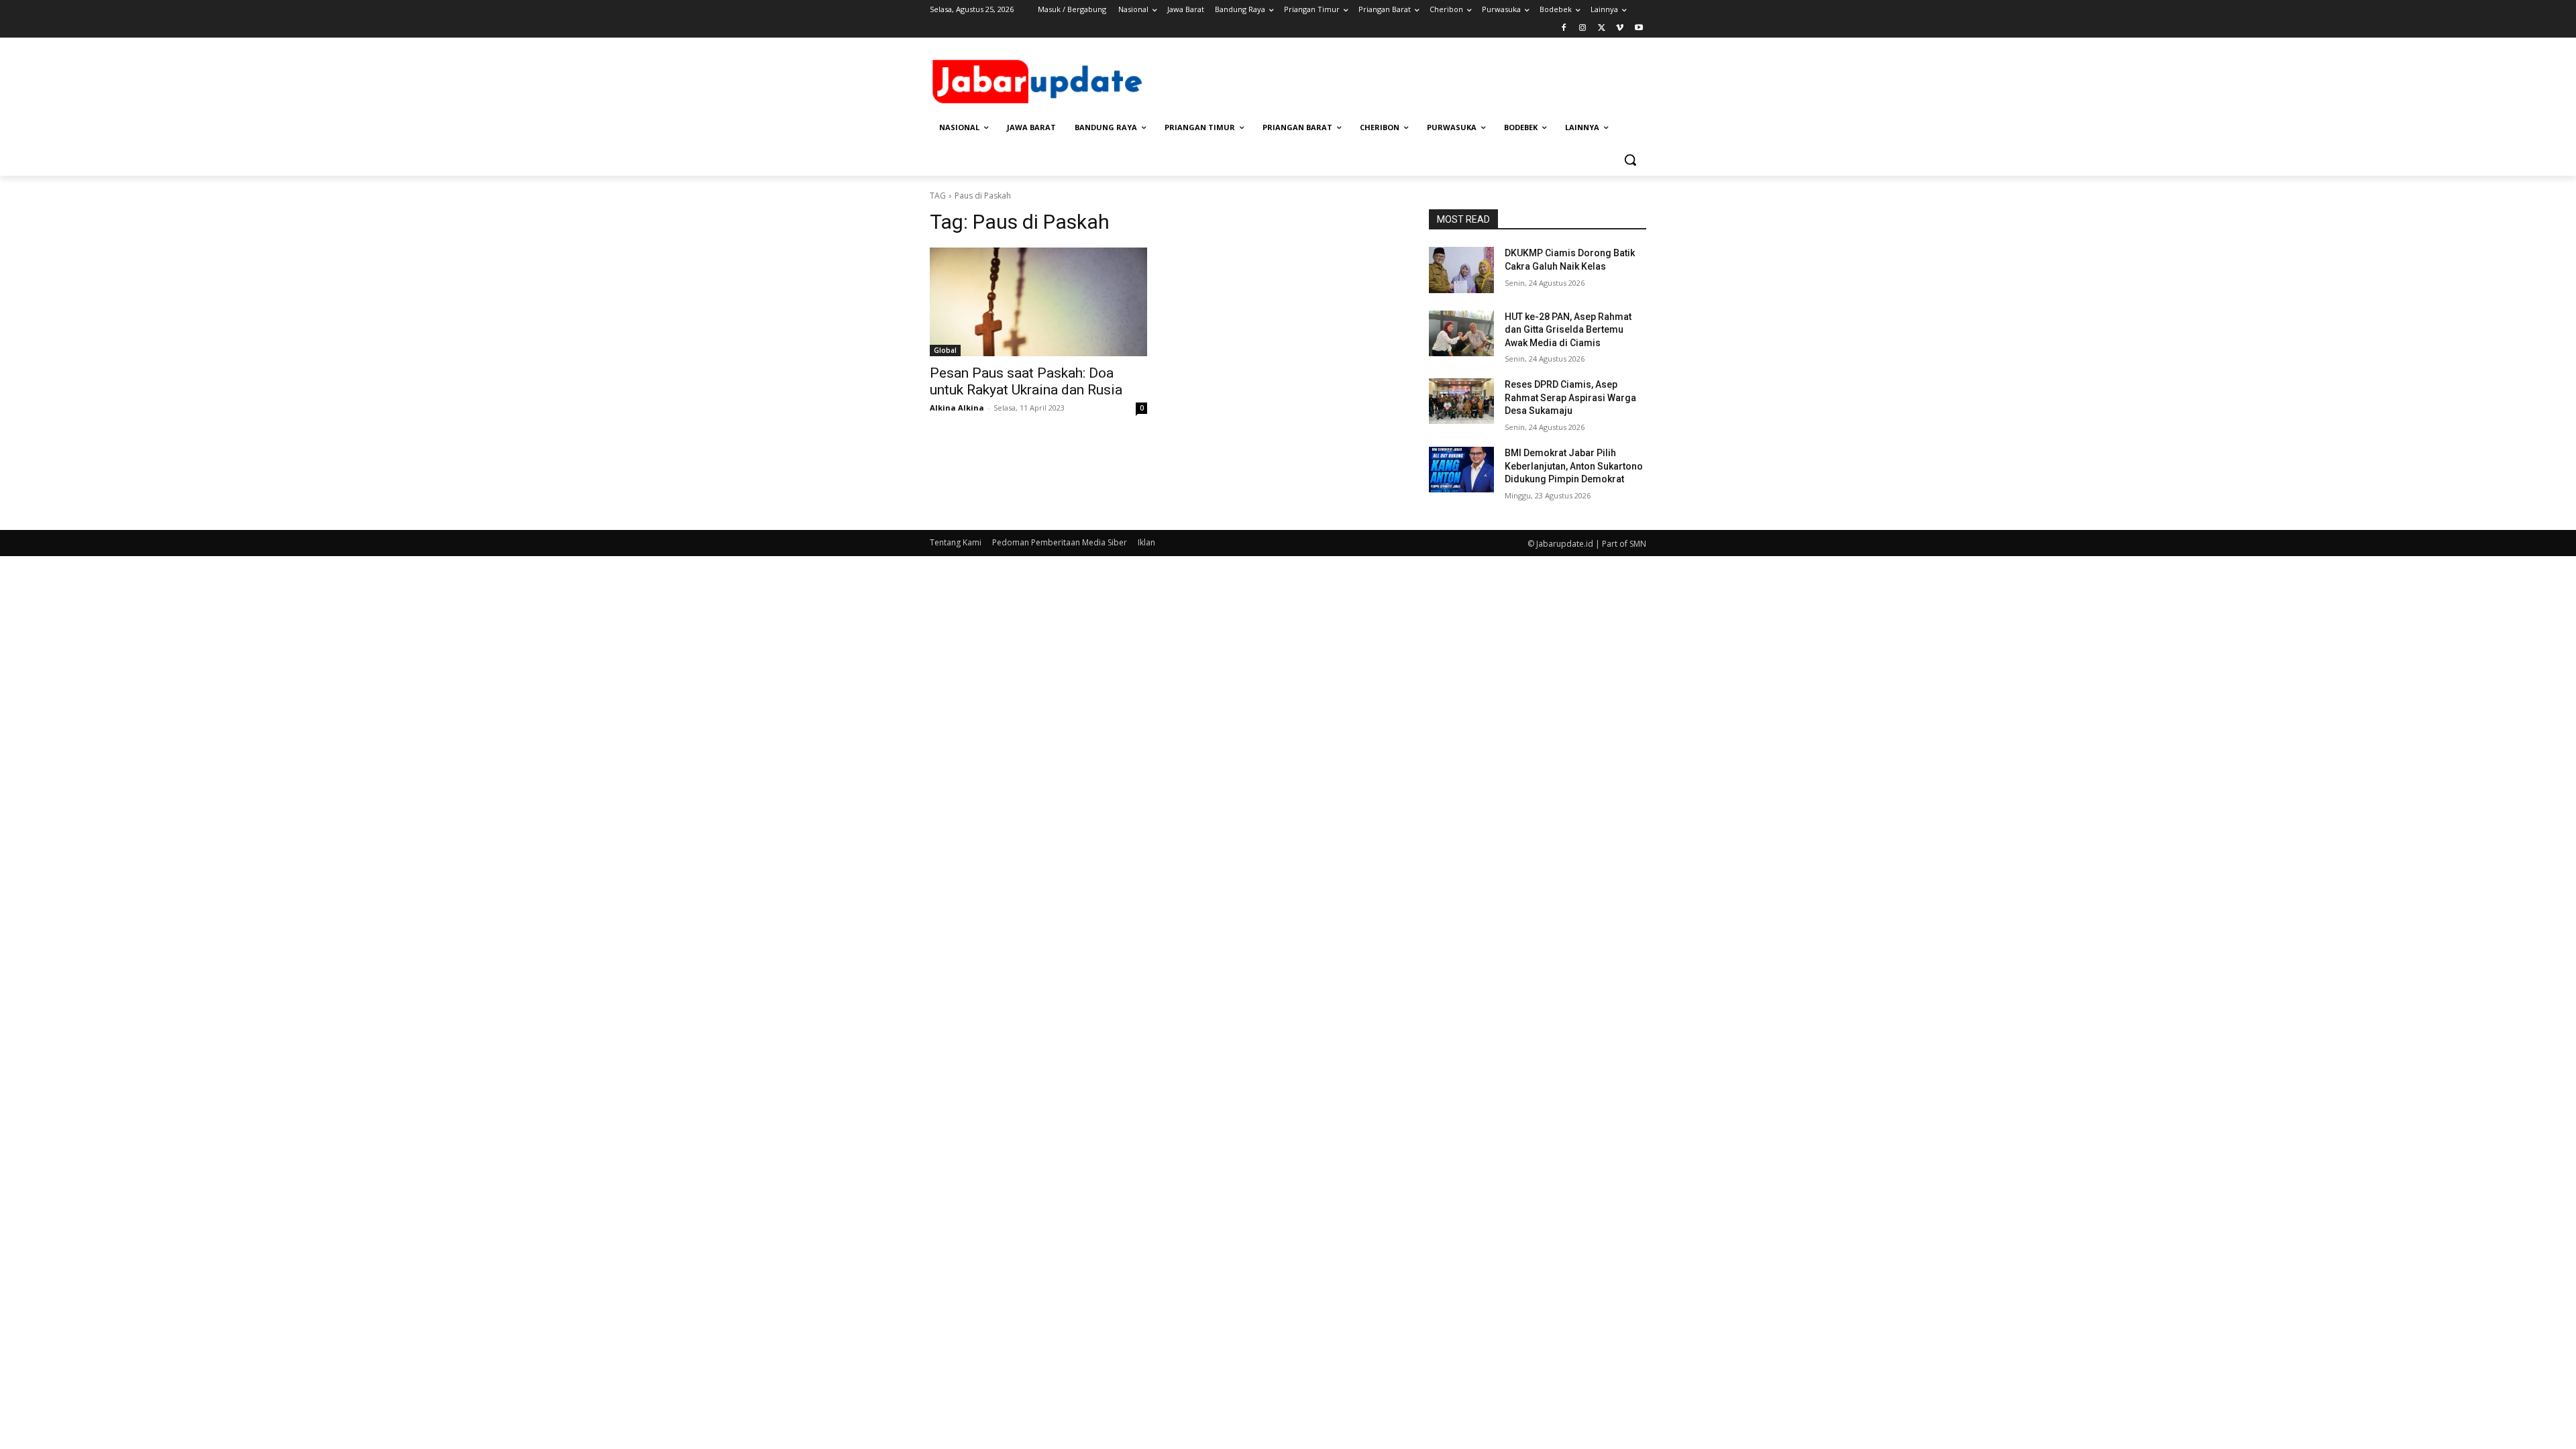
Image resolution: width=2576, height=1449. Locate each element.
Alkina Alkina (957, 408)
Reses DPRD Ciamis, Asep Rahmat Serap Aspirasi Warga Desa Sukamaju (1570, 397)
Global (945, 350)
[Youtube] (1639, 29)
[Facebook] (1564, 29)
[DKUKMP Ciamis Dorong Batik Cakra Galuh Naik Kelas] (1461, 270)
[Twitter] (1602, 29)
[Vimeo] (1620, 29)
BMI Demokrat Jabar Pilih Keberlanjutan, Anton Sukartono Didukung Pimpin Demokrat (1574, 466)
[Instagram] (1583, 29)
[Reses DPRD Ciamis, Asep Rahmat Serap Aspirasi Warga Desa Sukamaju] (1461, 401)
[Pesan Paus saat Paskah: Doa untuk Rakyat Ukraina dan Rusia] (1038, 302)
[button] (1630, 160)
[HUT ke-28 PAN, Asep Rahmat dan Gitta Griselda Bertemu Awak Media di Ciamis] (1461, 333)
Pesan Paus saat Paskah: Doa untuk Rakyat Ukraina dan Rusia (1026, 381)
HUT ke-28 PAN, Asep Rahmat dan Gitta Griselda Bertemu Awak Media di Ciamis (1568, 330)
